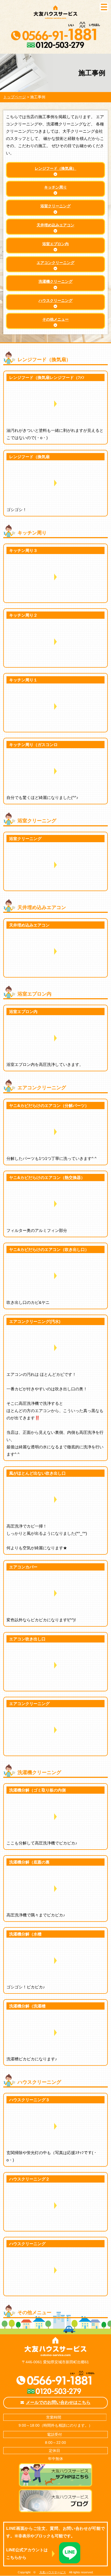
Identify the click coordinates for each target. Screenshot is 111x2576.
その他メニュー (55, 319)
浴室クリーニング (55, 206)
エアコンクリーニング (55, 263)
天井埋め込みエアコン (55, 225)
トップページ (15, 97)
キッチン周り (55, 187)
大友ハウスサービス (53, 2572)
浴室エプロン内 (55, 244)
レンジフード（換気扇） (55, 169)
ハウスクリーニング (55, 301)
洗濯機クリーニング (55, 282)
